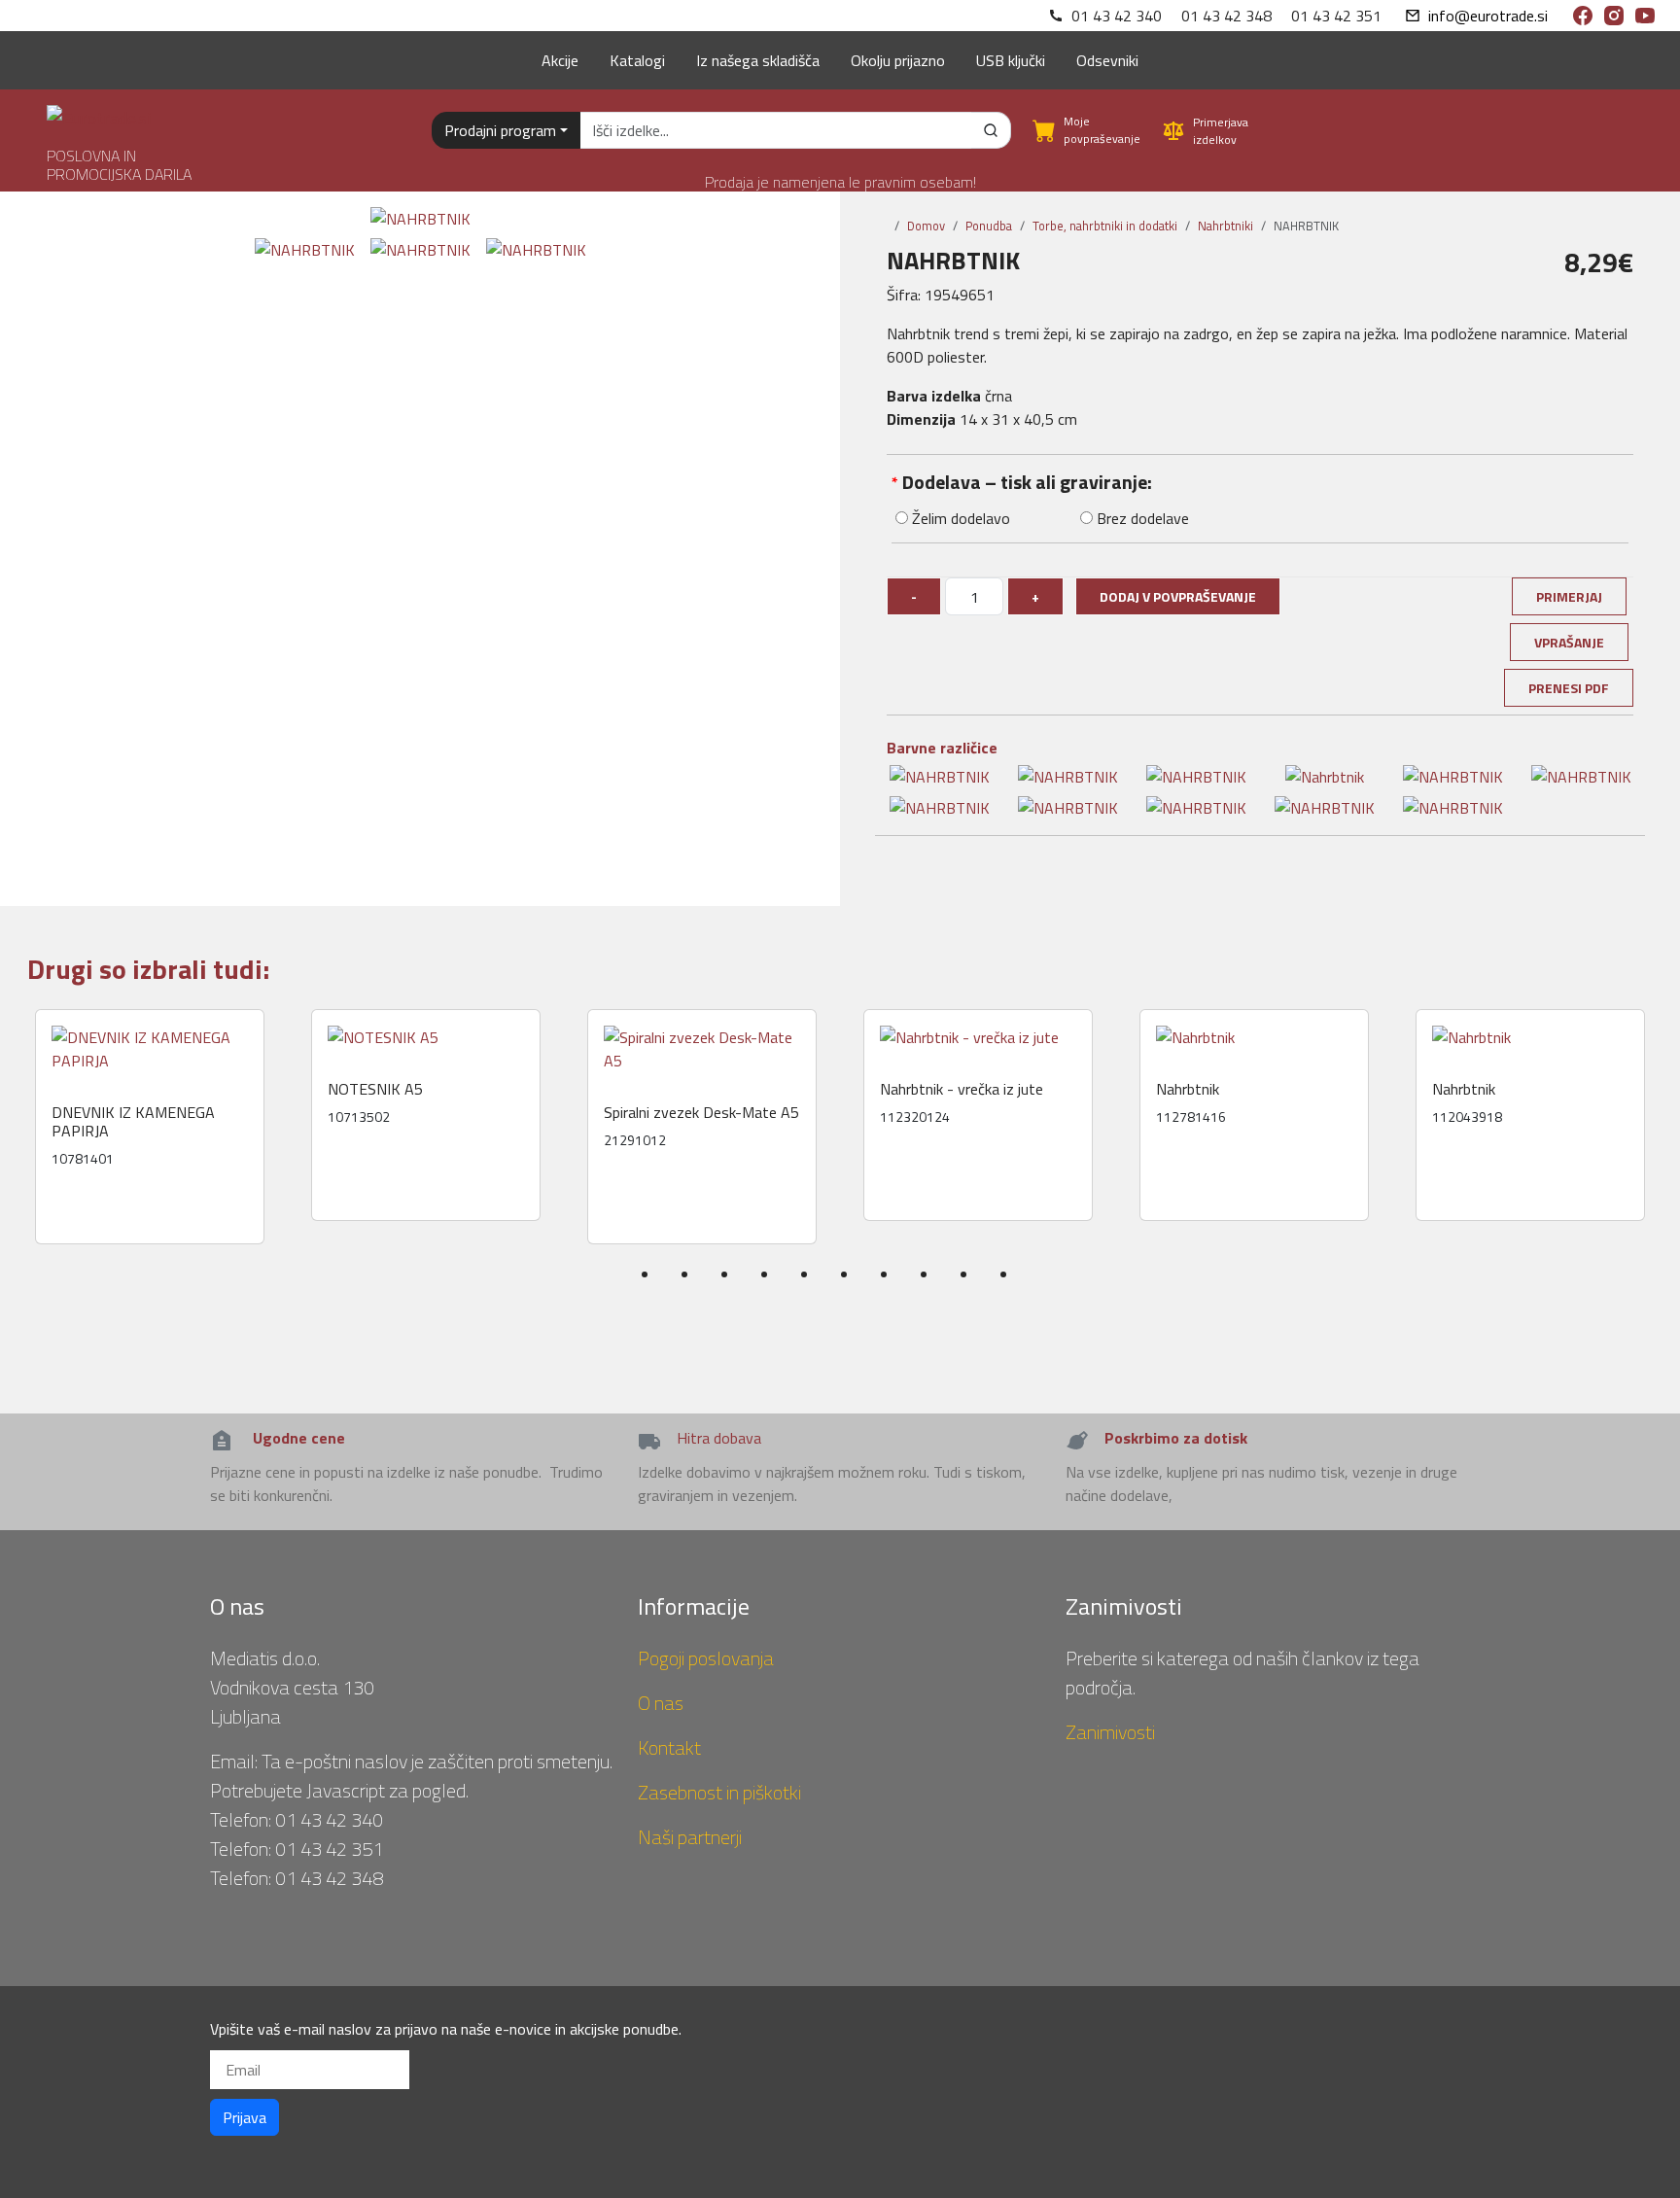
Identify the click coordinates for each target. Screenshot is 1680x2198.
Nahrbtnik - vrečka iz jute (962, 1089)
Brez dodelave (1141, 518)
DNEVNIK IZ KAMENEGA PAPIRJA (133, 1122)
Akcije (560, 60)
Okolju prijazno (898, 60)
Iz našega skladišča (758, 60)
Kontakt (669, 1747)
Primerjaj (1569, 596)
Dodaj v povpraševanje (1178, 596)
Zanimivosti (1110, 1732)
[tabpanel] (150, 1127)
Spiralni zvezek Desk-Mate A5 (701, 1113)
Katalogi (637, 60)
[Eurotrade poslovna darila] (99, 110)
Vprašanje (1569, 642)
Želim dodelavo (959, 518)
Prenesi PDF (1569, 688)
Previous (21, 1165)
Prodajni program (500, 130)
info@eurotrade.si (1488, 16)
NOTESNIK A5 (375, 1089)
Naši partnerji (690, 1837)
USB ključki (1011, 60)
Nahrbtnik (1188, 1089)
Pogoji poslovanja (706, 1658)
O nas (661, 1703)
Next (1667, 1165)
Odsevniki (1107, 60)
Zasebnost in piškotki (719, 1792)
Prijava (245, 2117)
